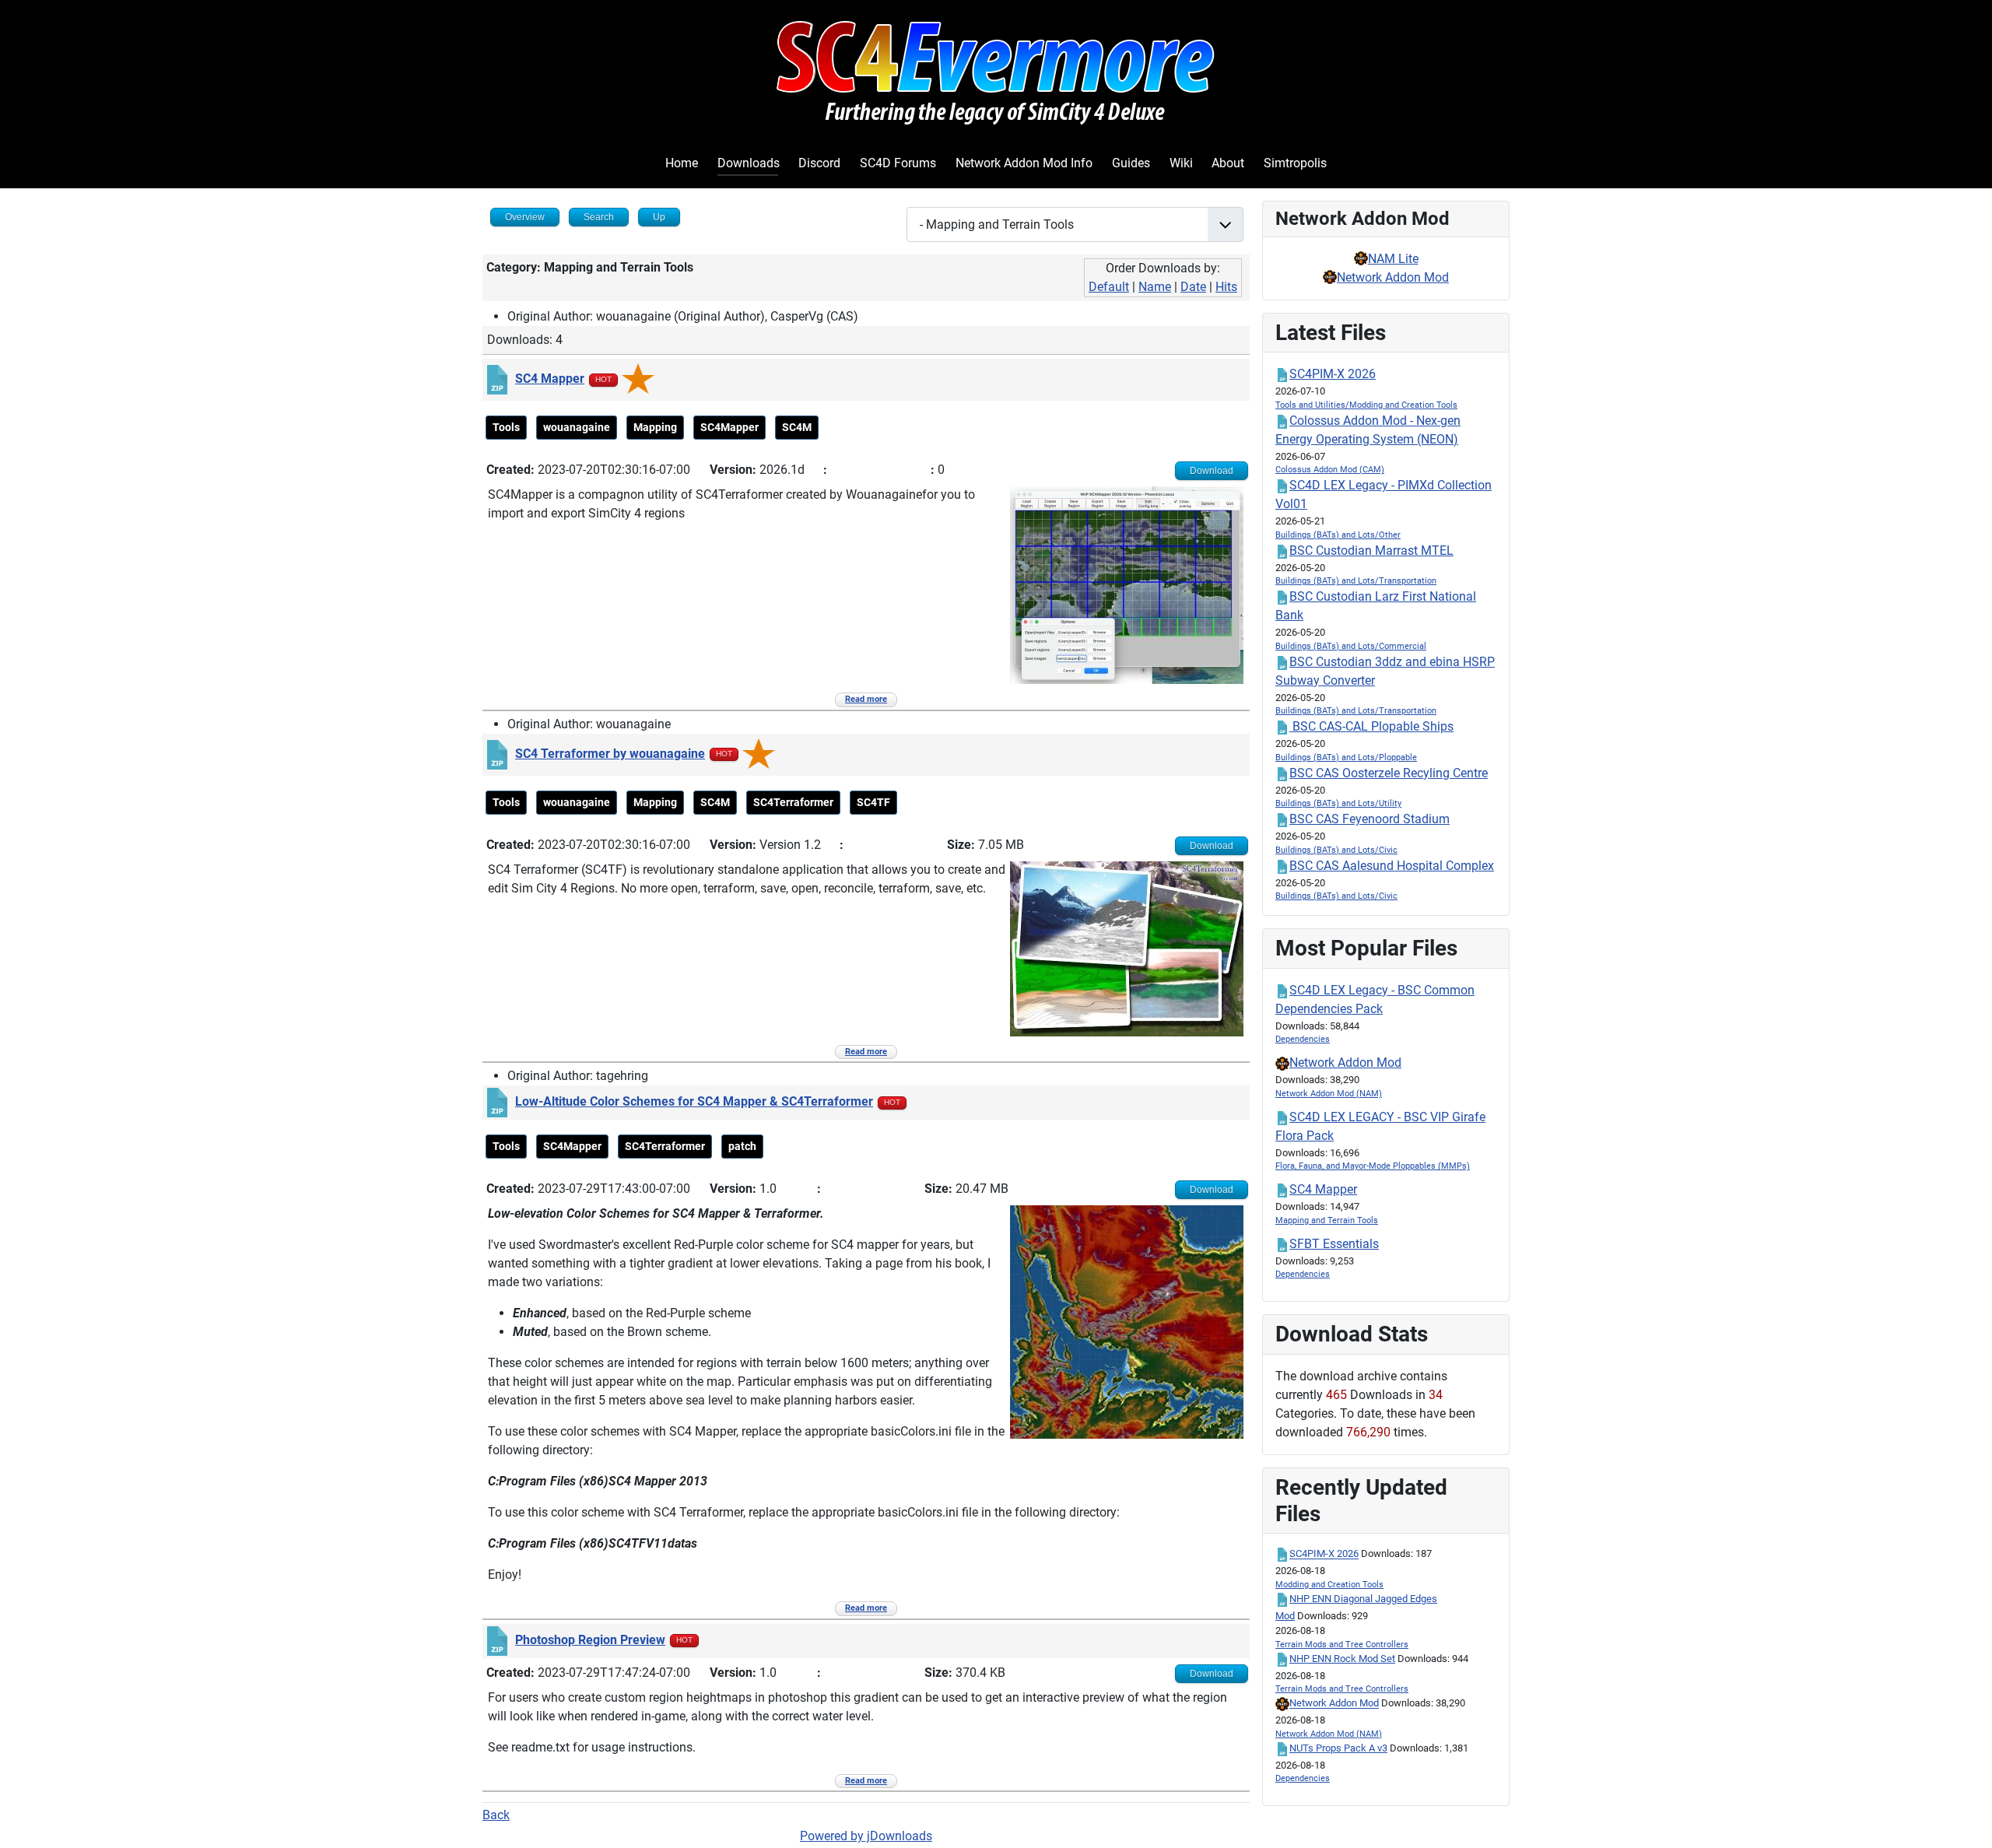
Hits (1226, 287)
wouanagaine (577, 427)
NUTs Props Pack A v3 (1338, 1748)
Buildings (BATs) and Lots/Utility (1338, 803)
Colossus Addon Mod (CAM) (1330, 470)
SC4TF (873, 802)
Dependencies (1303, 1039)
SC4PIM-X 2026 (1333, 374)
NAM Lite (1393, 259)
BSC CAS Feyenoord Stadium (1369, 819)
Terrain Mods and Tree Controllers (1342, 1645)
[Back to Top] (1965, 1819)
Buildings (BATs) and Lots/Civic (1336, 850)
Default (1109, 287)
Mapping (655, 427)
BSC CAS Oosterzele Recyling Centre (1389, 773)
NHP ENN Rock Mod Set (1342, 1659)
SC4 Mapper (550, 379)
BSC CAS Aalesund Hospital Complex (1392, 866)
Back (496, 1815)
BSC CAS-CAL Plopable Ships (1371, 726)
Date (1193, 287)
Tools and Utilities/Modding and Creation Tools (1366, 405)
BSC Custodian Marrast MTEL (1371, 551)
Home (682, 163)
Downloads (749, 163)
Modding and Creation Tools (1329, 1585)
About (1228, 163)
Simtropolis (1295, 163)
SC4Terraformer (793, 802)
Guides (1131, 163)
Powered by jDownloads (866, 1836)
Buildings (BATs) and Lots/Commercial (1351, 646)
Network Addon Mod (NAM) (1329, 1094)
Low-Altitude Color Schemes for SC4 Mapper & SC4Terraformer (694, 1101)
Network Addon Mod (1393, 277)
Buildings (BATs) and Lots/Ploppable (1346, 757)
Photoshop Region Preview (590, 1640)
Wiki (1181, 163)
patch (742, 1146)
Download (1212, 471)
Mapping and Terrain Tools (1327, 1220)
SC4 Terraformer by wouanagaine (610, 754)
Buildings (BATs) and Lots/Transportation (1356, 581)
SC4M (797, 427)
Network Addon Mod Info (1024, 163)
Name (1155, 287)
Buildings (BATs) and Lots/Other (1338, 535)
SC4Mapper (729, 427)
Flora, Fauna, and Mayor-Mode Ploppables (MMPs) (1373, 1166)
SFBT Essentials (1334, 1244)
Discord (819, 163)
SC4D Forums (898, 163)
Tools (506, 427)
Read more (866, 699)
